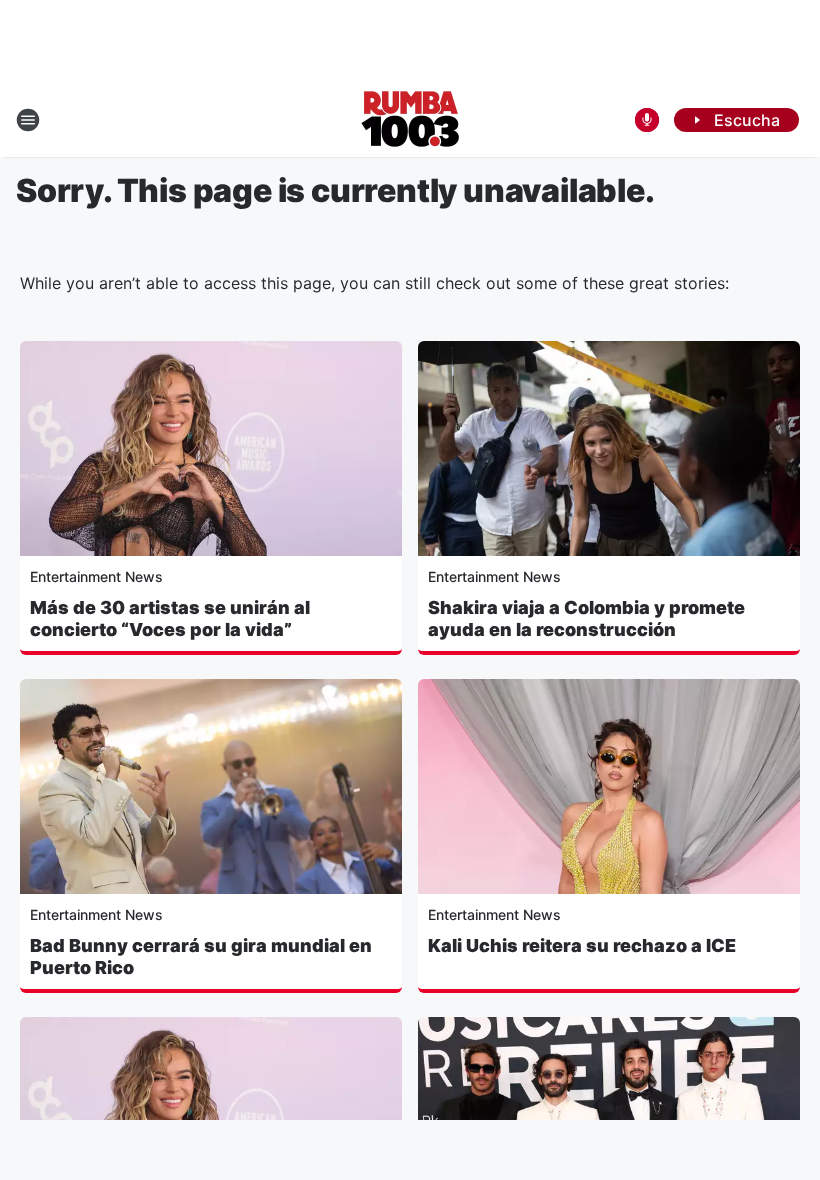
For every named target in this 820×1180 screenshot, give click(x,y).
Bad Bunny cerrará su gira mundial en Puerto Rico (201, 956)
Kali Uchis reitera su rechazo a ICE (582, 945)
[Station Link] (410, 120)
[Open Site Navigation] (28, 120)
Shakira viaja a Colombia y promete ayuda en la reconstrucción (586, 618)
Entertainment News (96, 576)
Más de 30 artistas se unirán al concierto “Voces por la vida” (170, 618)
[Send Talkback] (647, 120)
